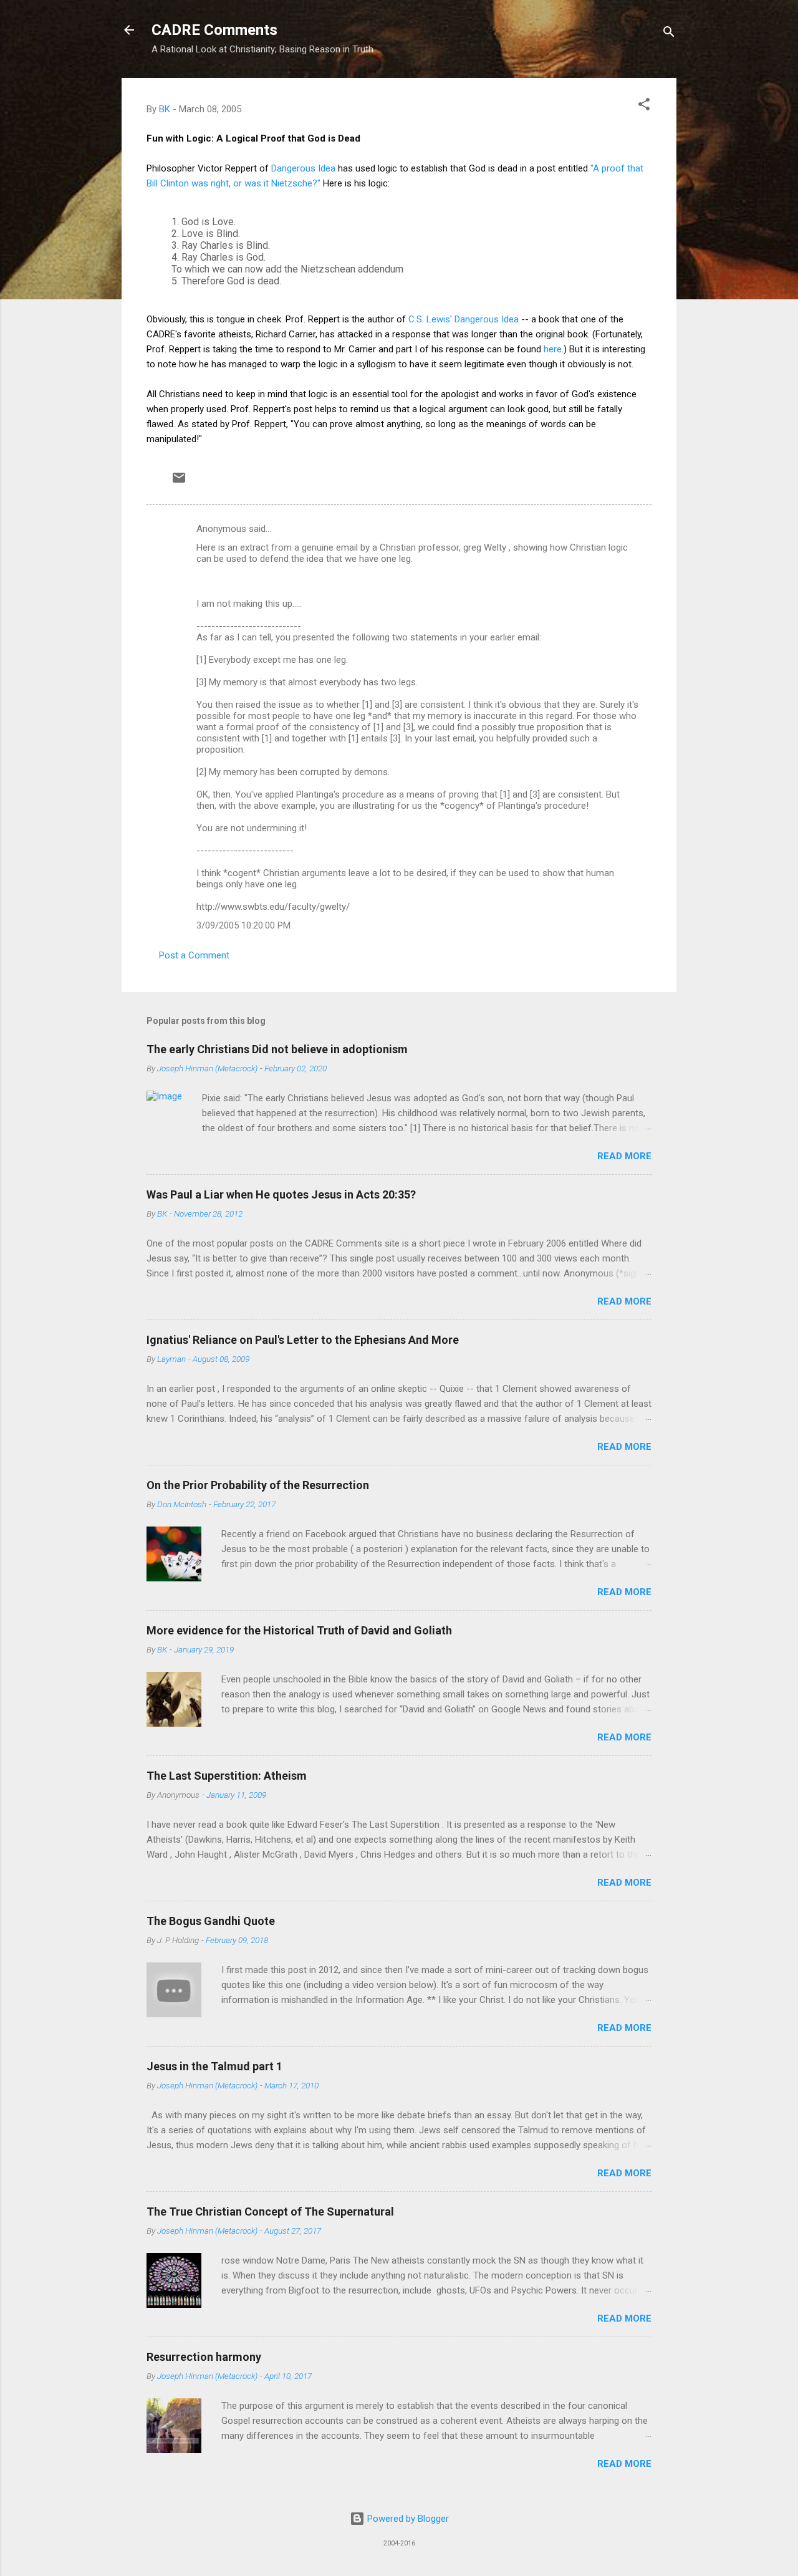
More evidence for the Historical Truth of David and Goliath (299, 1630)
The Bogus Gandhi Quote (211, 1921)
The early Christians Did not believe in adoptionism (277, 1049)
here (553, 349)
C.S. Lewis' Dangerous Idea (464, 319)
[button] (644, 106)
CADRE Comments (214, 30)
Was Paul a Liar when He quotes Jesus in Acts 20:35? (281, 1194)
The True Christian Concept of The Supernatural (270, 2212)
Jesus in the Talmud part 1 (214, 2066)
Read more (624, 1156)
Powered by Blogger (407, 2519)
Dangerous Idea (303, 168)
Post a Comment (194, 955)
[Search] (669, 34)
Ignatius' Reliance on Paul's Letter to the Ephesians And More (303, 1340)
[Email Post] (179, 482)
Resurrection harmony (204, 2357)
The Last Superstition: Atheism (227, 1776)
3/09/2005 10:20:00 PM (243, 925)
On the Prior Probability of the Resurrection (258, 1485)
